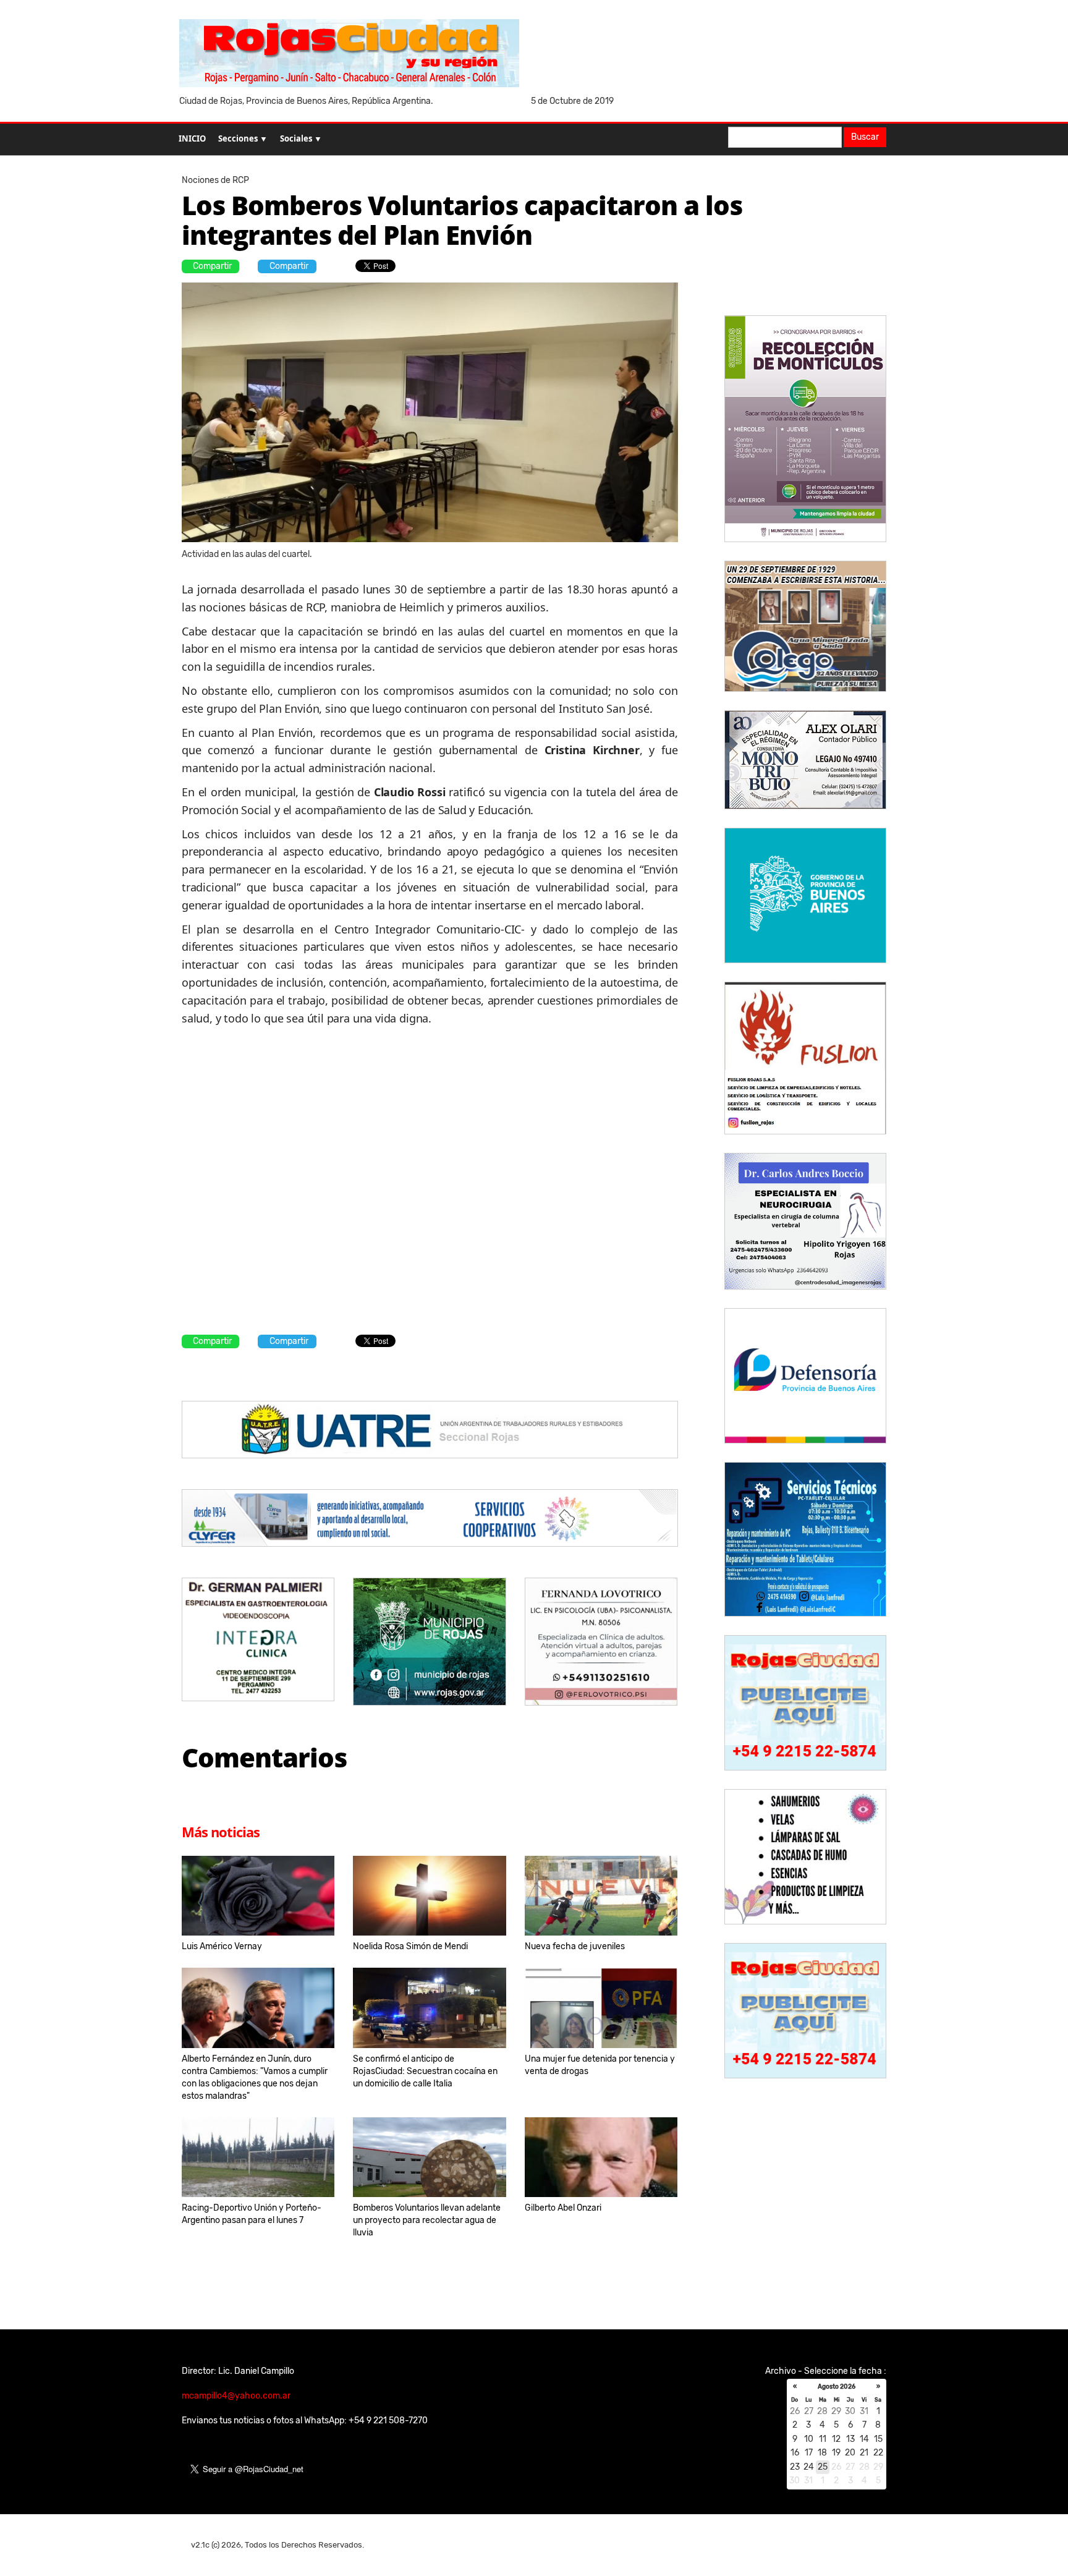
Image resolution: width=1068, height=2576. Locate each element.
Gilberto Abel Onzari (563, 2208)
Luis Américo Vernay (222, 1946)
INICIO (192, 138)
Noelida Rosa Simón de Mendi (410, 1946)
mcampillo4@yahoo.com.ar (236, 2396)
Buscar (865, 137)
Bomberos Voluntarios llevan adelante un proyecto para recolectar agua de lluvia (427, 2220)
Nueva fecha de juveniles (575, 1946)
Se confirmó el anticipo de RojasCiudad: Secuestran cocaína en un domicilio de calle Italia (425, 2071)
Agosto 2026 (837, 2387)
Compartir (212, 266)
